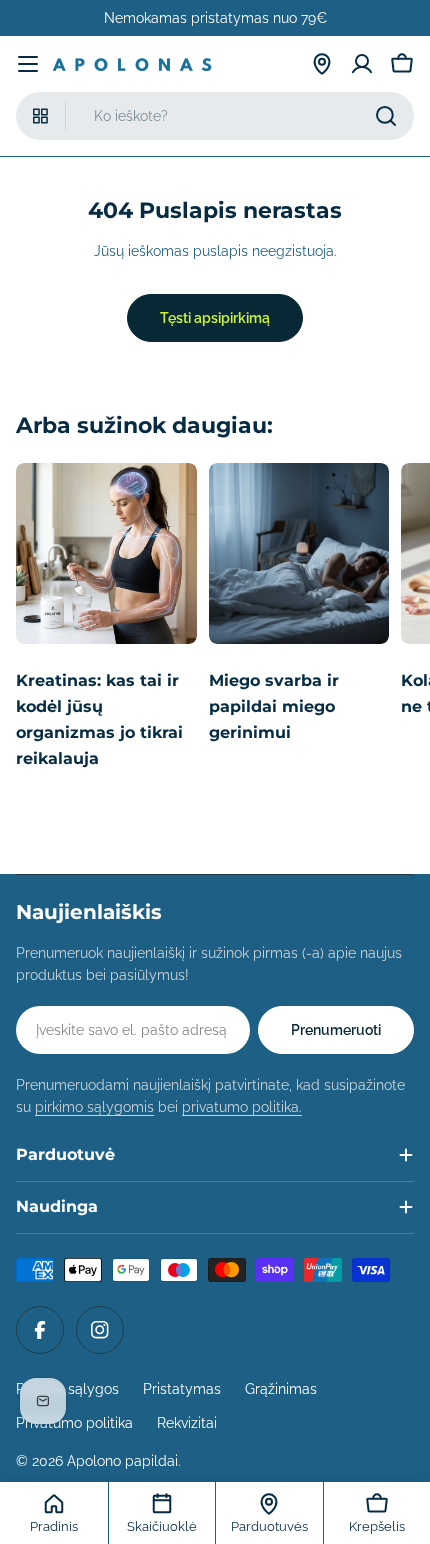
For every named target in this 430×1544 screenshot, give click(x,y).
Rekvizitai (187, 1423)
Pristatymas (182, 1389)
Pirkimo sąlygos (67, 1389)
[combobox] (215, 116)
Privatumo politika (74, 1423)
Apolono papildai (122, 1461)
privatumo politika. (242, 1107)
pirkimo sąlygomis (94, 1107)
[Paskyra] (362, 64)
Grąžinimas (281, 1389)
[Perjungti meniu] (28, 64)
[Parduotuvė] (322, 64)
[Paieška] (386, 116)
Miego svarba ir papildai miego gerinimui (274, 706)
